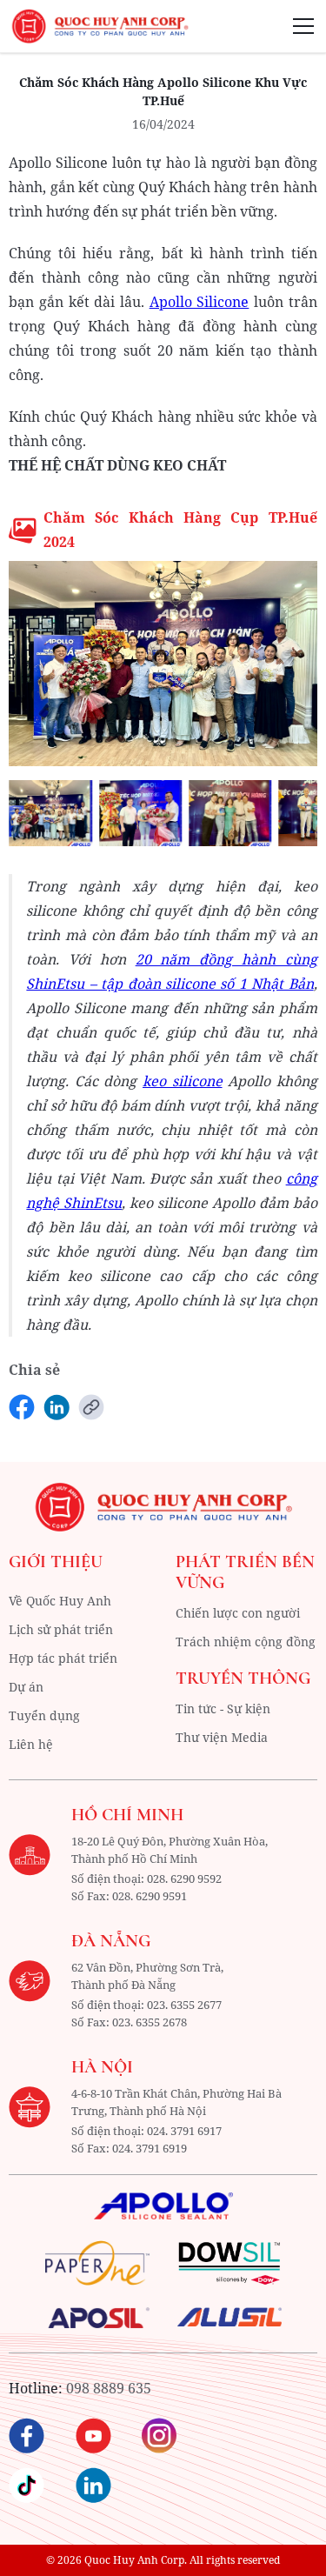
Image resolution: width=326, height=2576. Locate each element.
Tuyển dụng (44, 1715)
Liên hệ (31, 1744)
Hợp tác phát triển (63, 1658)
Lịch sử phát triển (61, 1629)
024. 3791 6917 (184, 2131)
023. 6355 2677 (184, 2005)
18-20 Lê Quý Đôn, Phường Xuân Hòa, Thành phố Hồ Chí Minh (170, 1850)
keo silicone (183, 1081)
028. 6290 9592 (184, 1879)
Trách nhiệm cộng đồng (246, 1642)
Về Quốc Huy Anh (60, 1601)
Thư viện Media (222, 1737)
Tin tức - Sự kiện (223, 1708)
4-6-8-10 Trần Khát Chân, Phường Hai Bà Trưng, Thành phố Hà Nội (176, 2102)
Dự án (26, 1687)
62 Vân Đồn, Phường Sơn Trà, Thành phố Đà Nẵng (147, 1976)
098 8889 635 (109, 2388)
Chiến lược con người (238, 1613)
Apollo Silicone (200, 302)
